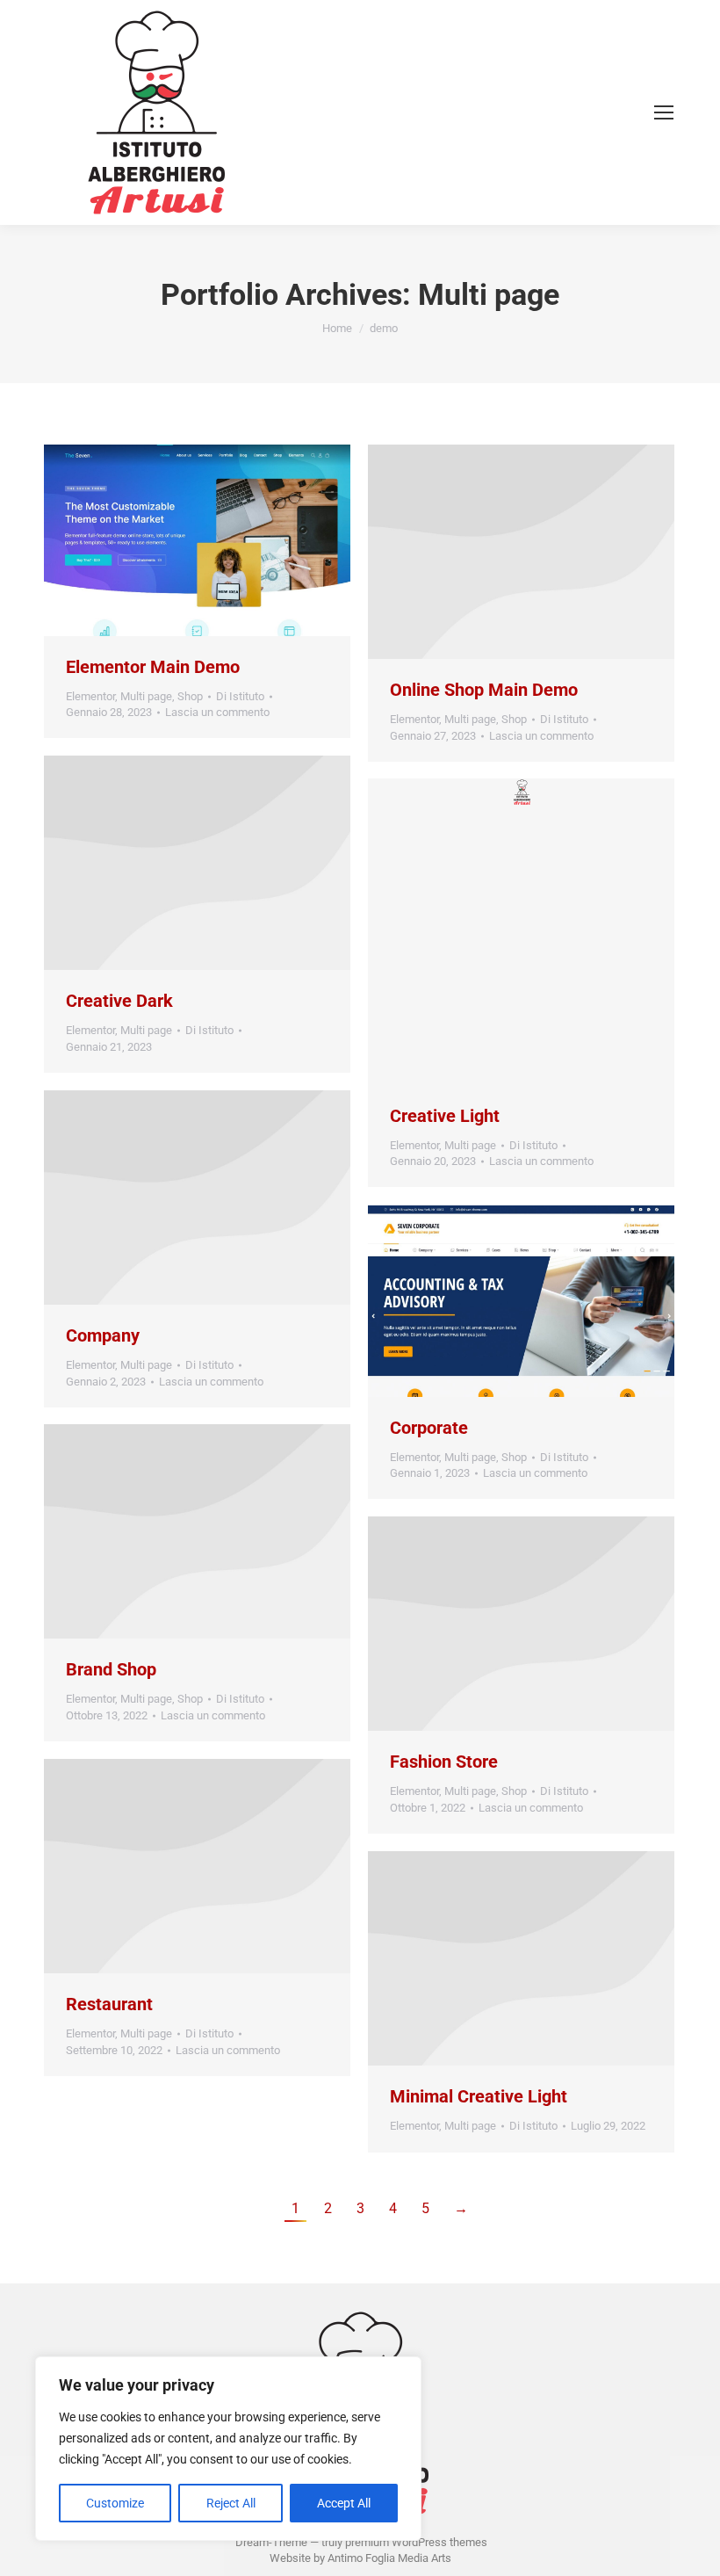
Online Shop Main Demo (484, 690)
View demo (174, 1198)
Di (240, 696)
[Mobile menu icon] (664, 112)
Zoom (198, 540)
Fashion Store (444, 1762)
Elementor (90, 696)
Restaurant (109, 2004)
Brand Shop (111, 1669)
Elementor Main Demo (153, 667)
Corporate (429, 1428)
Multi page (146, 696)
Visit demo (498, 1624)
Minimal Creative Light (479, 2096)
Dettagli (245, 540)
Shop (190, 696)
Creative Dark (119, 1001)
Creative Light (445, 1116)
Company (103, 1335)
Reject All (231, 2503)
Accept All (344, 2503)
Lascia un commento (217, 712)
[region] (228, 2449)
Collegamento (150, 540)
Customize (115, 2503)
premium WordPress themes (416, 2542)
